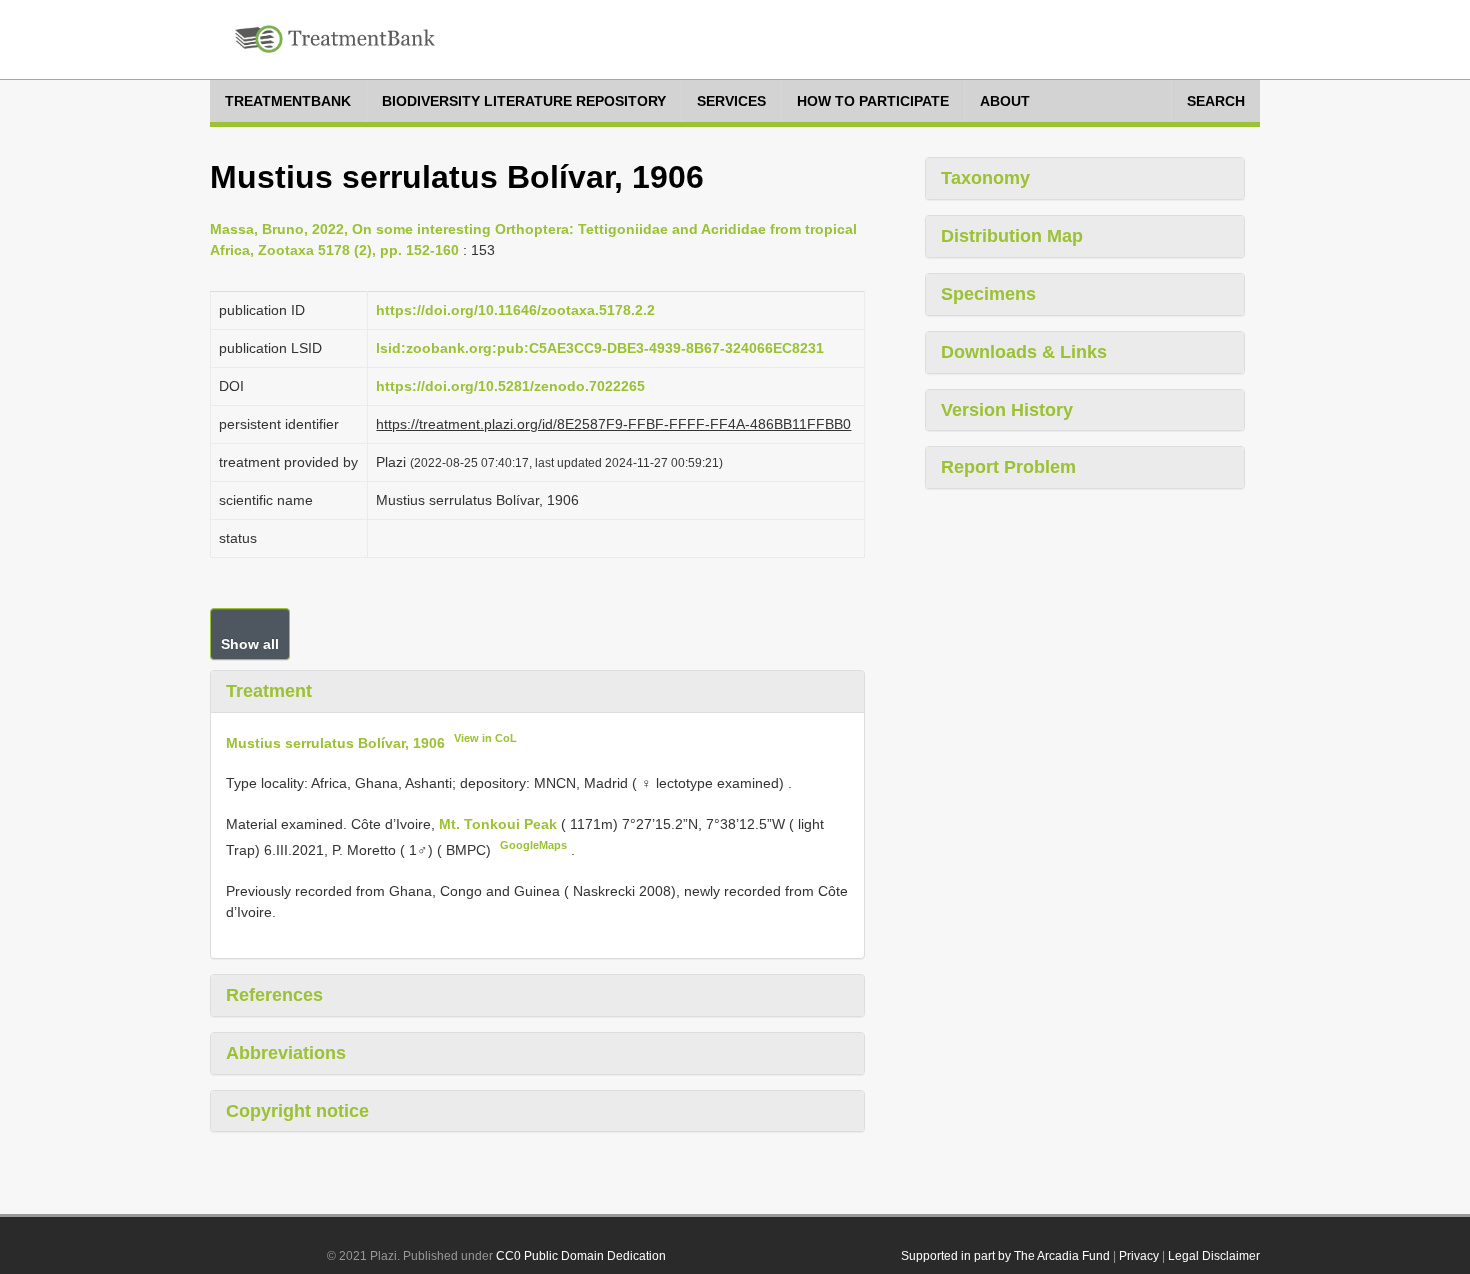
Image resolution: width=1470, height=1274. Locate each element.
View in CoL (485, 738)
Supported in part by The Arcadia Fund (1005, 1256)
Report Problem (1008, 467)
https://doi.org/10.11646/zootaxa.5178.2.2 (515, 310)
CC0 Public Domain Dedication (581, 1256)
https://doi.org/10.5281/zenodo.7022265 (510, 386)
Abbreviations (286, 1053)
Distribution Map (1012, 236)
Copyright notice (297, 1111)
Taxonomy (985, 178)
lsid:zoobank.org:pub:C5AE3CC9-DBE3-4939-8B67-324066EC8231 (600, 348)
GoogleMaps (533, 845)
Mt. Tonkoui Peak (500, 824)
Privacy (1139, 1256)
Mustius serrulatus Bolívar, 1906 (335, 742)
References (274, 995)
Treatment (269, 691)
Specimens (988, 294)
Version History (1007, 410)
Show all (250, 644)
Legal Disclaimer (1214, 1256)
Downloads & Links (1024, 352)
